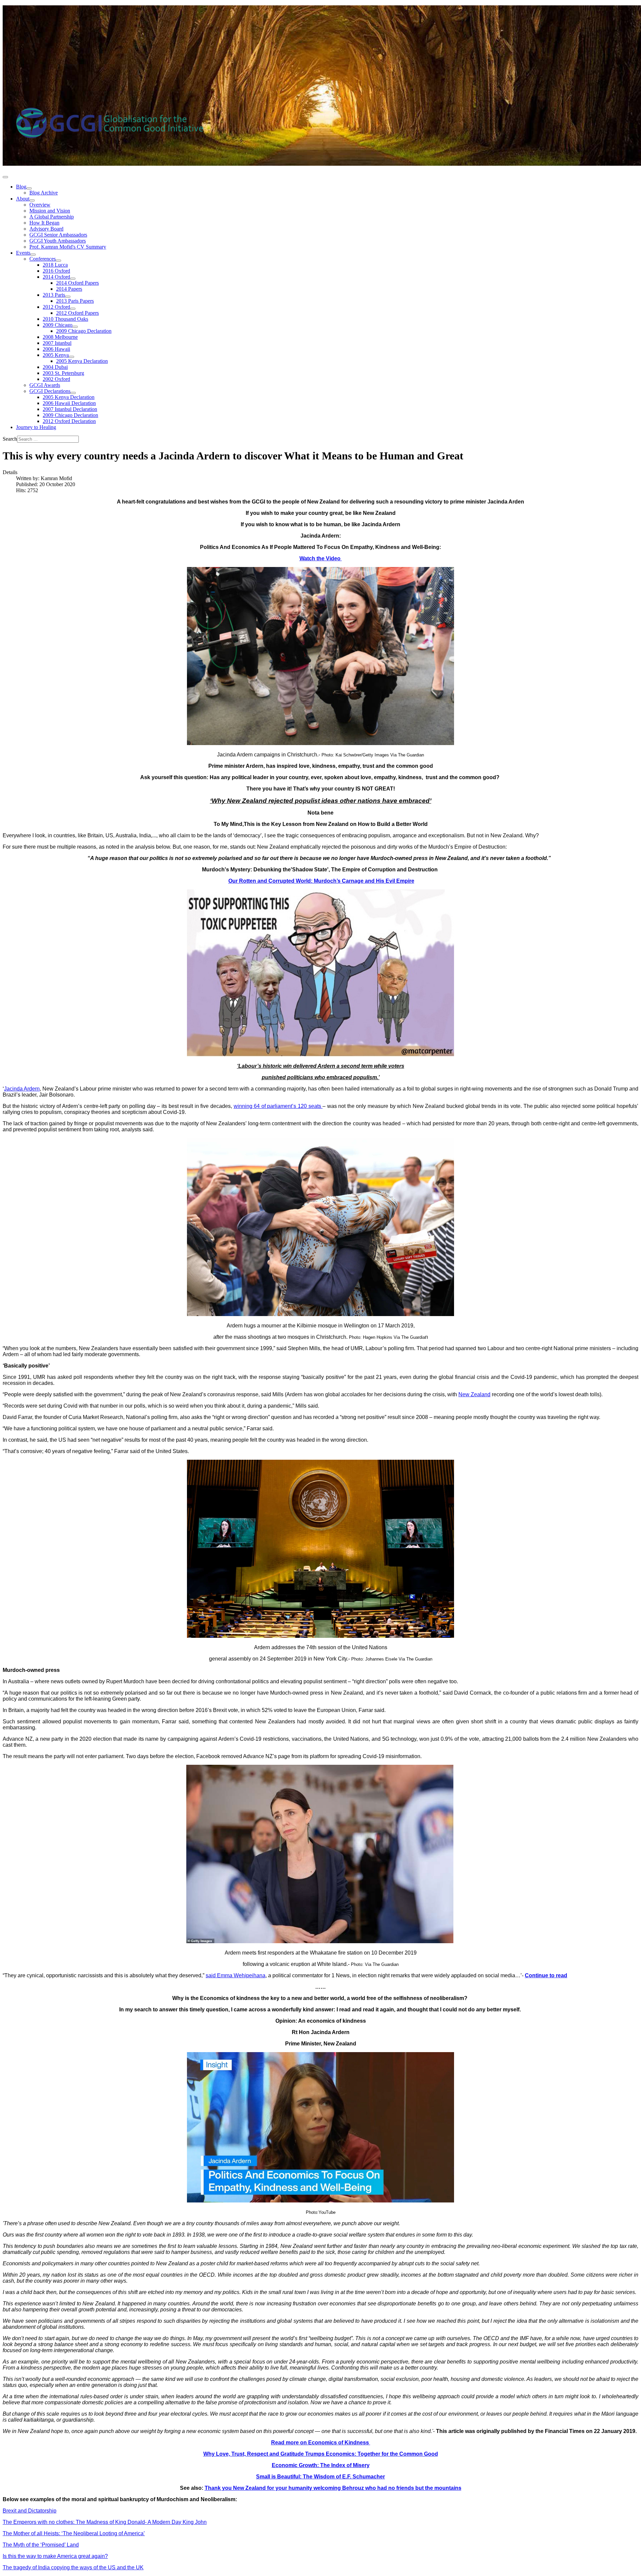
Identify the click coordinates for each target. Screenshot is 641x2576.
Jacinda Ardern (22, 1089)
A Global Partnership (52, 217)
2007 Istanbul (57, 343)
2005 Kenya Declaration (82, 361)
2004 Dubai (55, 367)
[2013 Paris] (68, 297)
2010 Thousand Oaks (65, 319)
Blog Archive (44, 193)
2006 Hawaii (56, 349)
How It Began (44, 223)
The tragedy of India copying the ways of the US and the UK (73, 2567)
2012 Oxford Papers (77, 313)
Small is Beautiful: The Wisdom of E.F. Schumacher (320, 2477)
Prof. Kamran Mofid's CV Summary (68, 247)
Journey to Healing (36, 427)
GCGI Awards (45, 385)
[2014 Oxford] (73, 279)
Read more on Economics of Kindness (321, 2443)
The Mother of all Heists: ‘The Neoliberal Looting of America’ (74, 2533)
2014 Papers (69, 289)
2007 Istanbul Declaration (70, 409)
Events (23, 253)
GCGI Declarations (50, 391)
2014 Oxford (56, 277)
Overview (40, 205)
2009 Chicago (58, 325)
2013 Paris (54, 295)
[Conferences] (58, 261)
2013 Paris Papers (75, 301)
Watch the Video (321, 558)
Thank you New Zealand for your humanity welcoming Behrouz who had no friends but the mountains (333, 2488)
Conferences (43, 259)
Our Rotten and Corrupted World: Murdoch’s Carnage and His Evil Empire (321, 881)
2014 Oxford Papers (77, 283)
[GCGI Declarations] (73, 393)
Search (10, 439)
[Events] (33, 255)
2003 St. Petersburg (63, 373)
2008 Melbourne (60, 337)
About (23, 199)
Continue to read (546, 1975)
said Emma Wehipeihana (236, 1975)
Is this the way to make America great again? (55, 2556)
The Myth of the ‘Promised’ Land (41, 2545)
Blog (21, 187)
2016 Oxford (56, 271)
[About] (32, 200)
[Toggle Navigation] (5, 177)
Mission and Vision (50, 211)
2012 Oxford (56, 307)
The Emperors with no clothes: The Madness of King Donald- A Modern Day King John (105, 2522)
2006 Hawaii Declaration (69, 403)
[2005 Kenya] (71, 357)
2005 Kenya (56, 355)
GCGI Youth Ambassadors (58, 241)
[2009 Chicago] (75, 327)
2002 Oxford (56, 379)
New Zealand (474, 1394)
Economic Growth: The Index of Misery (321, 2465)
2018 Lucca (55, 265)
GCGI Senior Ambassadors (58, 235)
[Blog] (29, 188)
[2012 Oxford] (73, 309)
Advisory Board (46, 229)
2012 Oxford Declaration (69, 421)
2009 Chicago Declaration (84, 331)
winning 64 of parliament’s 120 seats (278, 1106)
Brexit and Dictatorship (30, 2511)
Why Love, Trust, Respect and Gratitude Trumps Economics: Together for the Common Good (321, 2454)
